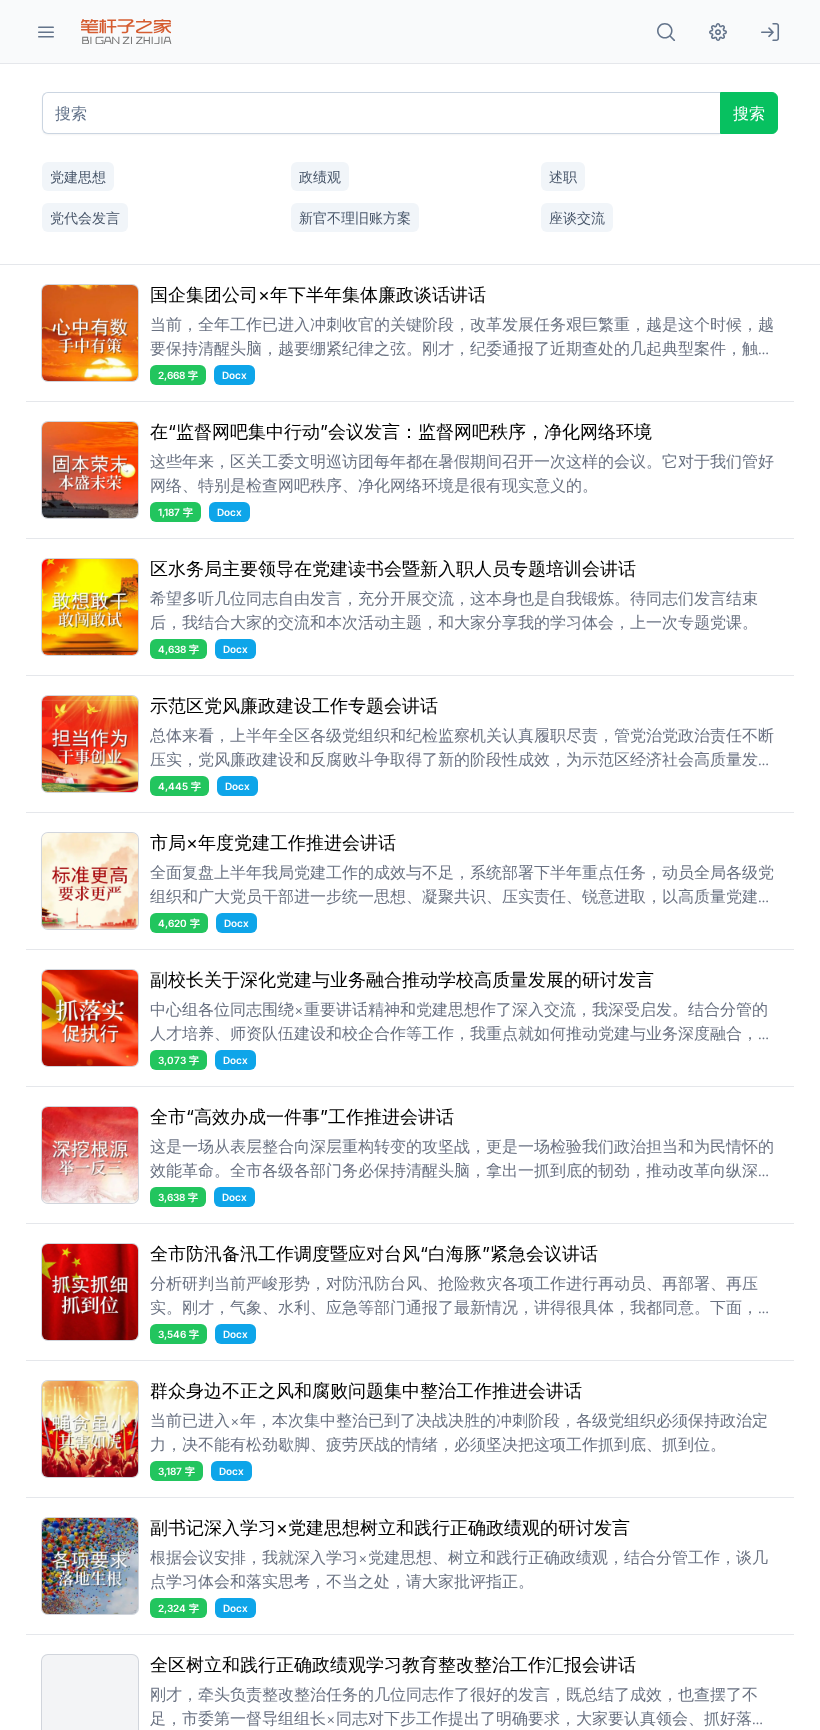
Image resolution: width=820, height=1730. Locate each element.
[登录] (770, 32)
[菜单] (46, 32)
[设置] (718, 32)
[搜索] (666, 32)
